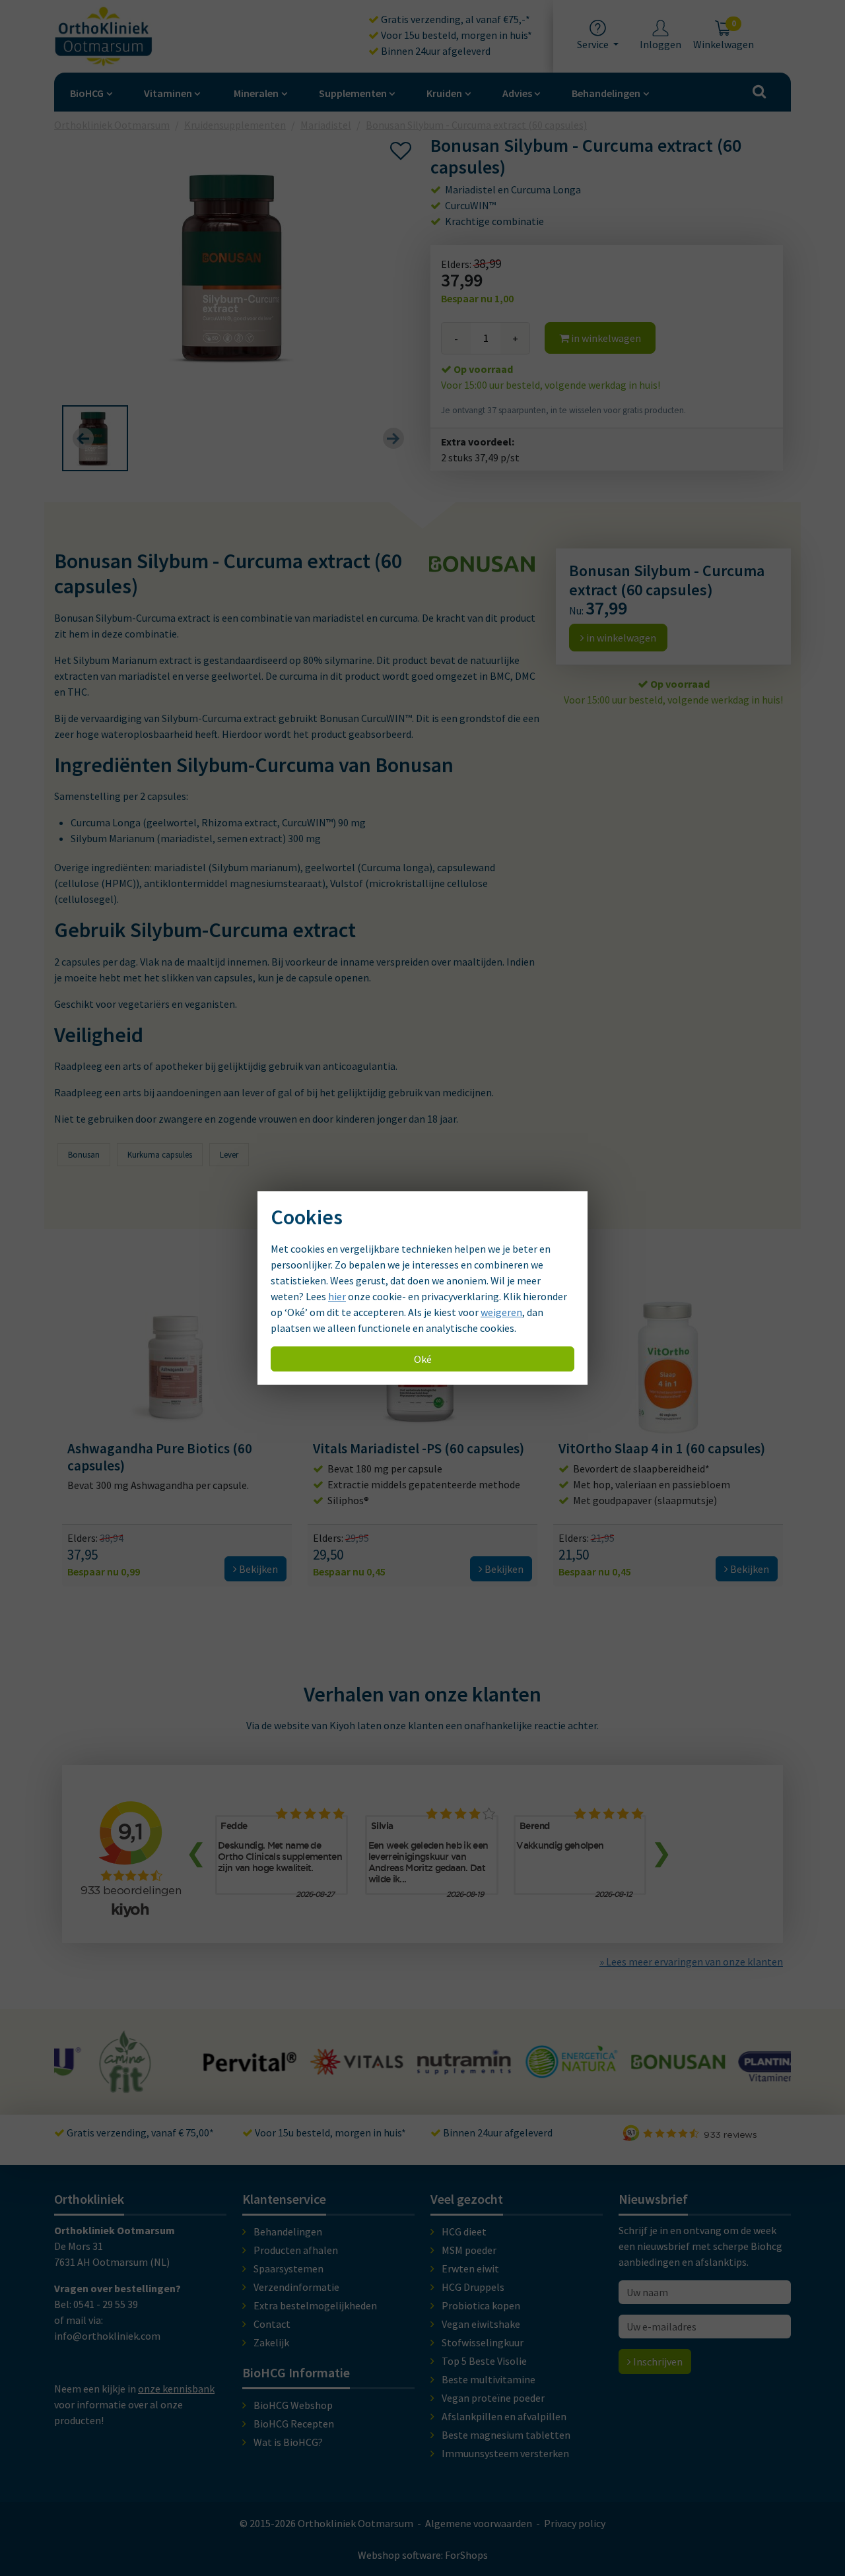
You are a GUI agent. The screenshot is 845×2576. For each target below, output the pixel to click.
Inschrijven (657, 2361)
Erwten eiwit (470, 2268)
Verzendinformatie (296, 2287)
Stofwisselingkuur (483, 2342)
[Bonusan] (636, 2063)
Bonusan (84, 1155)
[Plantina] (744, 2074)
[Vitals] (316, 2067)
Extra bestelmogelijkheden (315, 2305)
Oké (423, 1359)
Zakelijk (271, 2342)
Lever (229, 1155)
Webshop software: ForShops (423, 2555)
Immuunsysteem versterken (505, 2453)
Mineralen (256, 93)
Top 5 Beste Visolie (484, 2361)
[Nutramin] (422, 2067)
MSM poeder (469, 2250)
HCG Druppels (473, 2287)
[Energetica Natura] (529, 2071)
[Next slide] (393, 438)
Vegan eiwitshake (481, 2324)
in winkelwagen (605, 338)
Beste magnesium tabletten (506, 2435)
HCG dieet (464, 2231)
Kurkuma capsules (160, 1155)
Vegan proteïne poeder (493, 2398)
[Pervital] (208, 2065)
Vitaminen (168, 93)
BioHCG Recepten (294, 2424)
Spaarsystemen (288, 2268)
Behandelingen (606, 93)
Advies (517, 93)
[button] (95, 438)
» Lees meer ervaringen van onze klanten (691, 1962)
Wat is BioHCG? (288, 2442)
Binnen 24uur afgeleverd (435, 51)
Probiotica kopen (481, 2305)
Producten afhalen (296, 2250)
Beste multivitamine (489, 2379)
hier (337, 1296)
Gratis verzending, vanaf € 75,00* (139, 2132)
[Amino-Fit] (84, 2087)
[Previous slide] (83, 438)
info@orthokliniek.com (107, 2336)
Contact (272, 2324)
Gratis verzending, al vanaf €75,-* (455, 19)
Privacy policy (575, 2523)
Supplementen (353, 93)
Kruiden (444, 93)
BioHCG (87, 93)
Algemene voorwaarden (479, 2523)
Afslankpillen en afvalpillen (504, 2416)
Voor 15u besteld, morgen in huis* (456, 35)
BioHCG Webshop (293, 2405)
